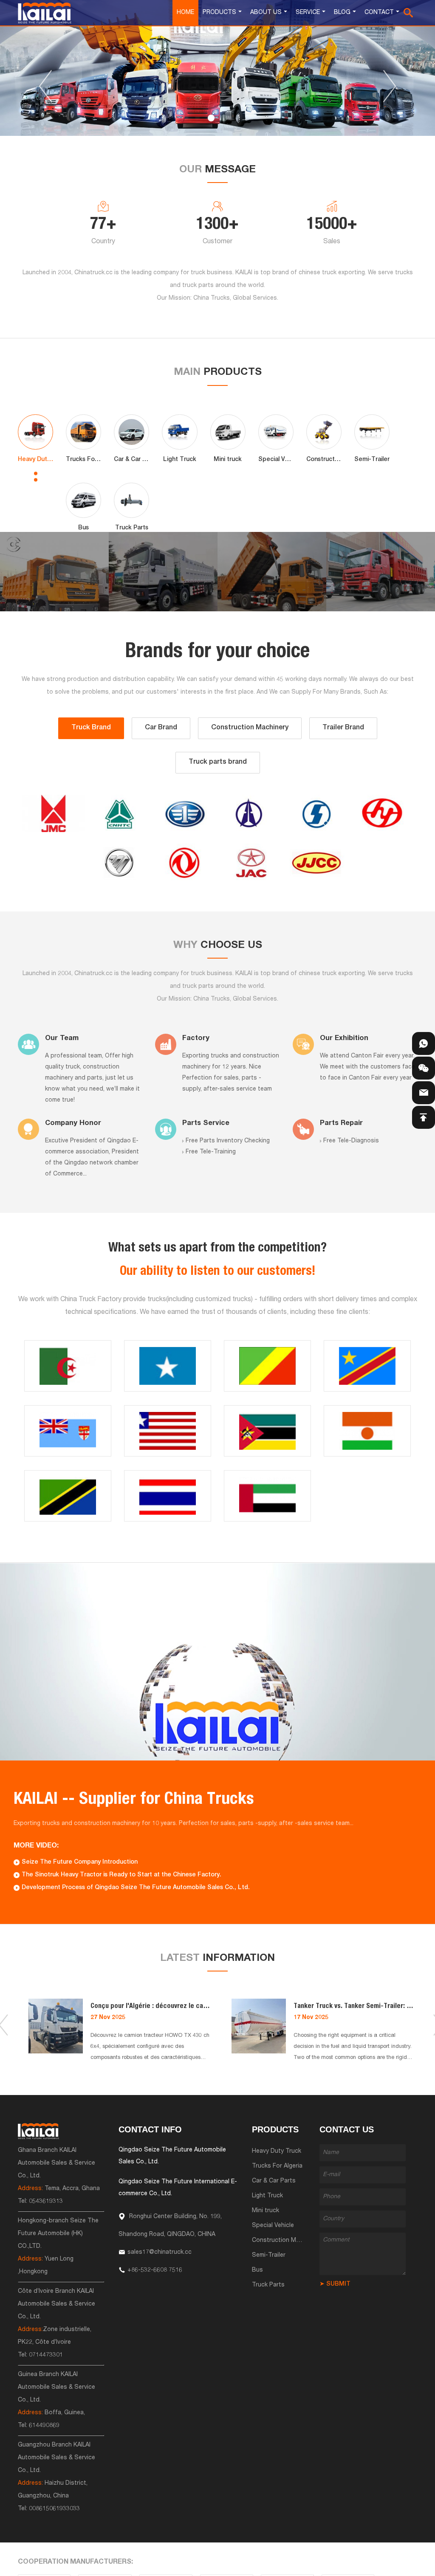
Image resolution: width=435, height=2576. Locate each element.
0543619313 (46, 2202)
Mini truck (266, 2211)
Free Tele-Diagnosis (351, 1141)
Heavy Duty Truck (277, 2151)
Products (219, 13)
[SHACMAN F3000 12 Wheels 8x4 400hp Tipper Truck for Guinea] (163, 572)
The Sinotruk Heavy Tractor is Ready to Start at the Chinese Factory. (121, 1875)
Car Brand (161, 728)
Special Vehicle (273, 2226)
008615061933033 (54, 2509)
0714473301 (46, 2355)
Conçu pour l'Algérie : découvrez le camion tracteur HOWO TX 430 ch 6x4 (198, 2007)
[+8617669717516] (424, 1043)
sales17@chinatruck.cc (160, 2253)
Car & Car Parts (274, 2181)
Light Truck (267, 2196)
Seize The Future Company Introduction (80, 1862)
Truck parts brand (218, 762)
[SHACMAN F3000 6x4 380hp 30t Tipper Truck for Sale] (272, 572)
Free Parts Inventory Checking (228, 1141)
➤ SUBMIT (335, 2284)
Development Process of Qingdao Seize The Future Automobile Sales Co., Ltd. (136, 1888)
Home (185, 13)
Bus (257, 2270)
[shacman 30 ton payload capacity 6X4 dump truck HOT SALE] (54, 572)
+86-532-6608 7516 (155, 2270)
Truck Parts (268, 2285)
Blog (342, 13)
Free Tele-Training (211, 1152)
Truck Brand (91, 728)
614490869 (44, 2426)
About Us (266, 13)
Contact (379, 13)
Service (308, 13)
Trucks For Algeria (277, 2166)
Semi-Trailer (269, 2255)
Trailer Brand (343, 728)
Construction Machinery (250, 728)
